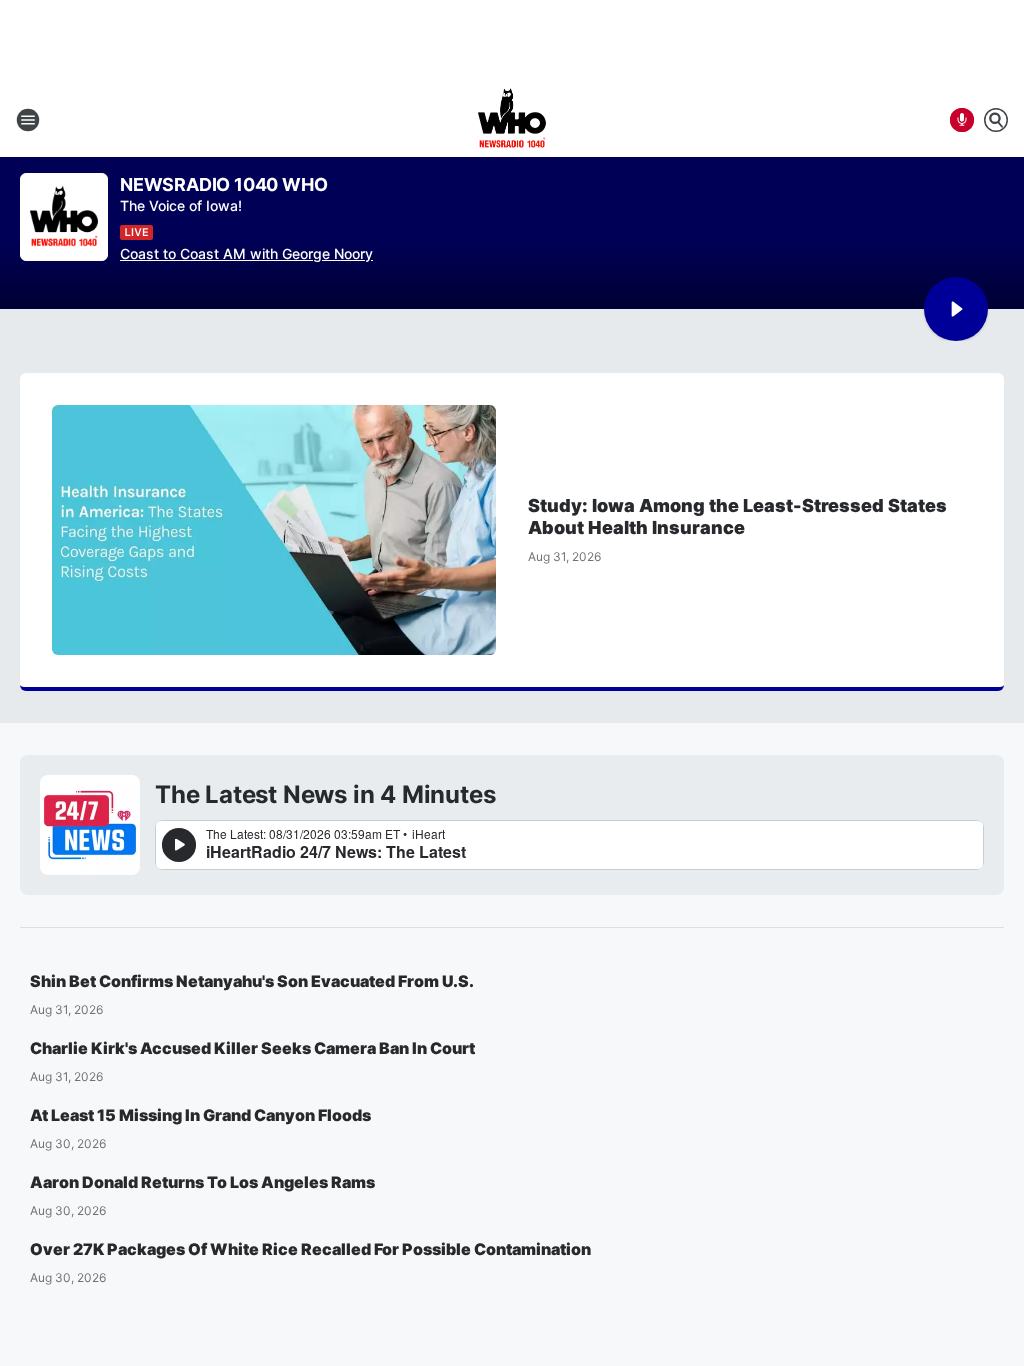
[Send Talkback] (962, 120)
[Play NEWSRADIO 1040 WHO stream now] (64, 217)
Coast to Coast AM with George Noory (246, 253)
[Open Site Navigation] (28, 120)
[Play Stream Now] (956, 309)
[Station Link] (512, 120)
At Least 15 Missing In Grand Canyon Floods (200, 1115)
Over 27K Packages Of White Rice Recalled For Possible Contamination (310, 1249)
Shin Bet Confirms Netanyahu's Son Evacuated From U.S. (252, 981)
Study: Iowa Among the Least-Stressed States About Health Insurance (737, 516)
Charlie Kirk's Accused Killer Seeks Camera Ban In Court (252, 1048)
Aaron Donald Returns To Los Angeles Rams (202, 1182)
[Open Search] (996, 120)
